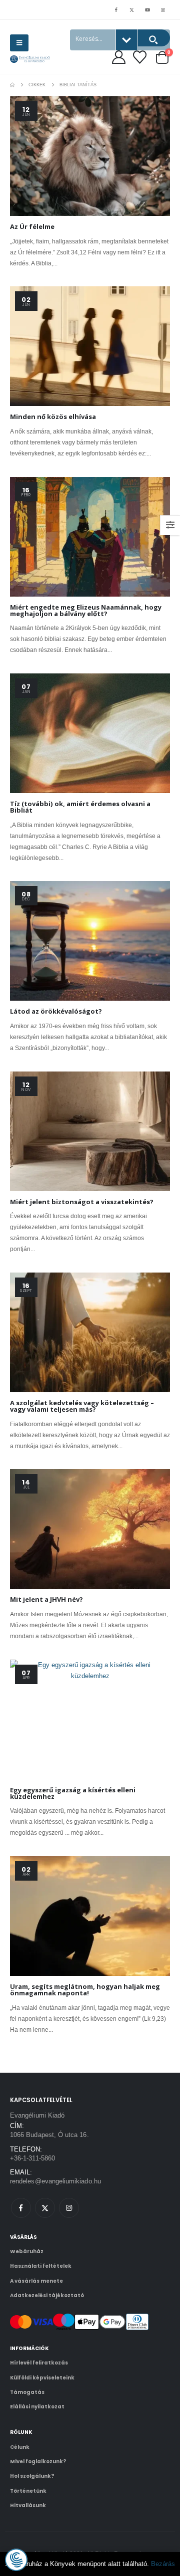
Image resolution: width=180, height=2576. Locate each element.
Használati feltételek (41, 2266)
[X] (131, 9)
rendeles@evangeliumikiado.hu (55, 2181)
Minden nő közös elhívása (53, 417)
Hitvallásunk (28, 2505)
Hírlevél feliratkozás (39, 2363)
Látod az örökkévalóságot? (56, 1011)
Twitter (45, 2208)
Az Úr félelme (32, 226)
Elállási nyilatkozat (37, 2407)
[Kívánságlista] (140, 57)
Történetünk (28, 2491)
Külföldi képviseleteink (42, 2378)
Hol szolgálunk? (32, 2476)
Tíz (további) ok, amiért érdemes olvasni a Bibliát (80, 807)
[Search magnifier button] (153, 38)
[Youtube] (147, 9)
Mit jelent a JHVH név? (46, 1599)
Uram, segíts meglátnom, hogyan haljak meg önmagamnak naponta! (85, 1990)
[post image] (90, 156)
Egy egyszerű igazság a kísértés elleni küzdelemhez (73, 1793)
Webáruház (27, 2252)
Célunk (20, 2447)
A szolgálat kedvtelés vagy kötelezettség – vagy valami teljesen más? (82, 1406)
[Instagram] (163, 9)
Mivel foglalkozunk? (38, 2462)
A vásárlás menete (36, 2281)
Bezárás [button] (163, 2564)
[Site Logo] (30, 59)
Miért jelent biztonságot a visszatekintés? (82, 1202)
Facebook (21, 2208)
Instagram (69, 2208)
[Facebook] (116, 9)
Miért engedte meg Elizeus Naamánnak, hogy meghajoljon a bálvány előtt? (86, 610)
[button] (19, 43)
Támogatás (27, 2392)
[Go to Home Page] (12, 85)
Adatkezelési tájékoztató (47, 2295)
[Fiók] (118, 57)
